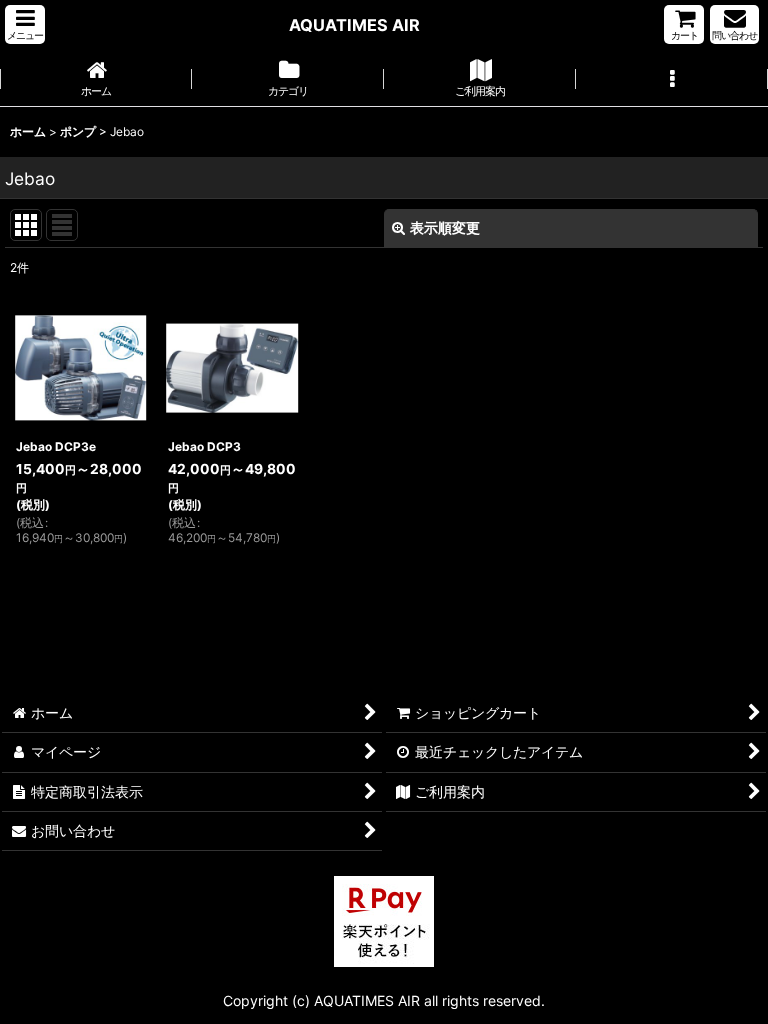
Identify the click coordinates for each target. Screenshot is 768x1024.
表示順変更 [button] (445, 227)
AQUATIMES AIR (354, 25)
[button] (25, 24)
